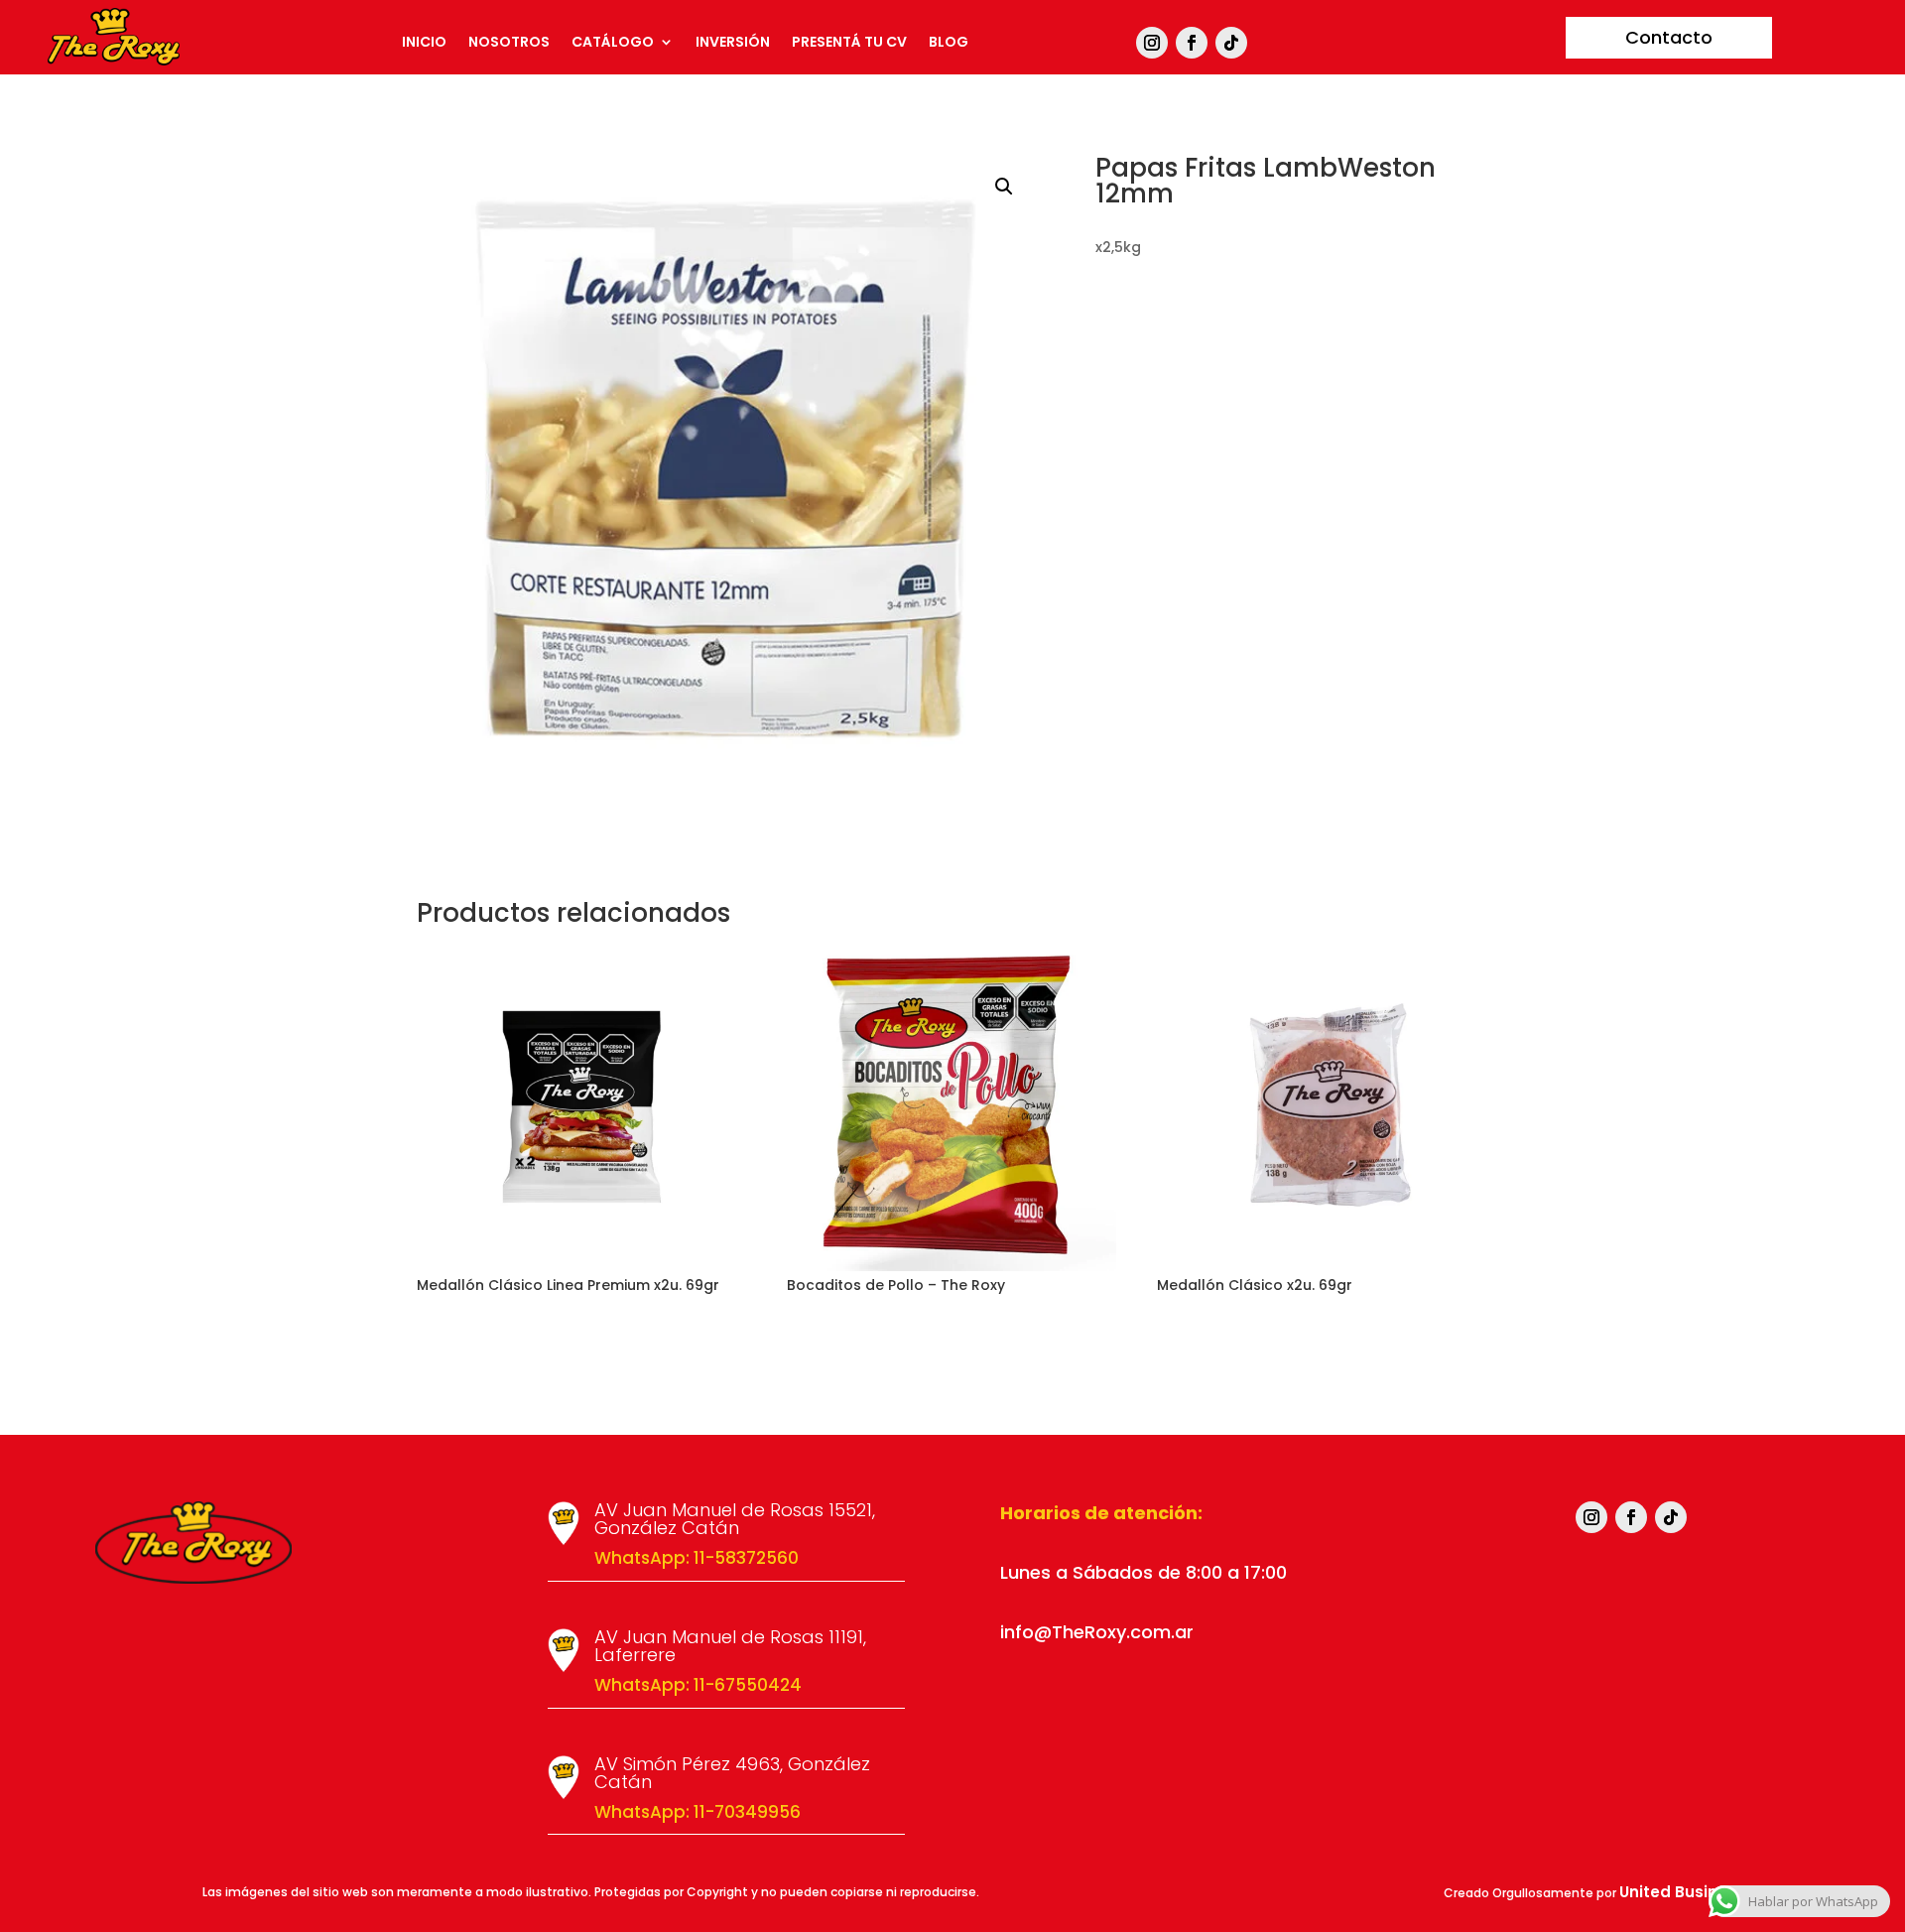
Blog (949, 43)
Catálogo (613, 43)
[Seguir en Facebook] (1192, 43)
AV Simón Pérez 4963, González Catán (732, 1773)
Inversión (733, 43)
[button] (1004, 187)
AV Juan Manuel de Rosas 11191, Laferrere (730, 1646)
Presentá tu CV (849, 43)
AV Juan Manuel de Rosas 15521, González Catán (735, 1519)
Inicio (424, 43)
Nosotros (509, 43)
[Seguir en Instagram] (1152, 43)
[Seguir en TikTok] (1231, 43)
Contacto (1669, 37)
